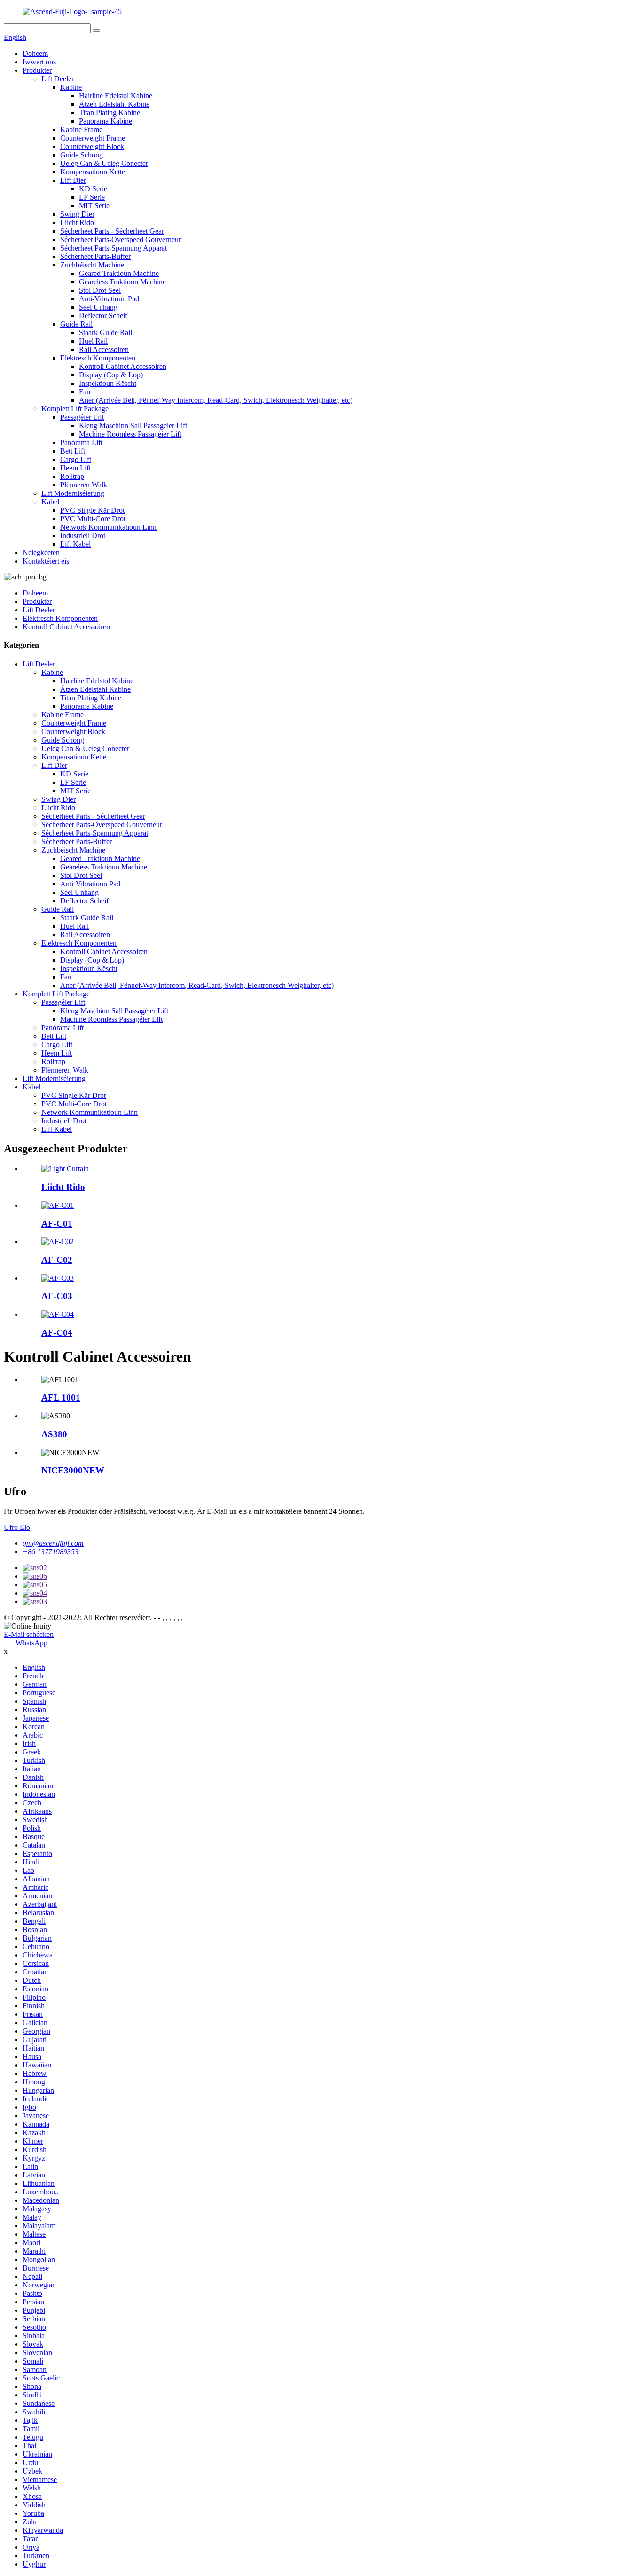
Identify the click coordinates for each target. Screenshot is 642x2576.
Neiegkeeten (41, 552)
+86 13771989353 (51, 1552)
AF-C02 (57, 1260)
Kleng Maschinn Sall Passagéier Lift (133, 426)
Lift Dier (73, 180)
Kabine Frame (81, 129)
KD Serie (93, 189)
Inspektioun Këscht (108, 383)
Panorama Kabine (106, 121)
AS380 (54, 1434)
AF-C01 (57, 1224)
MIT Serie (94, 206)
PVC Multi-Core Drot (93, 519)
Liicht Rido (77, 223)
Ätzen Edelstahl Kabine (114, 104)
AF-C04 (57, 1333)
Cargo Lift (76, 459)
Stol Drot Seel (100, 290)
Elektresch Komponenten (98, 358)
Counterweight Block (92, 146)
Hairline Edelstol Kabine (116, 96)
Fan (85, 392)
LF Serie (92, 197)
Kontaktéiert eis (46, 561)
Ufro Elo (17, 1527)
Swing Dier (77, 214)
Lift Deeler (58, 79)
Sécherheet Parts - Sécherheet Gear (112, 231)
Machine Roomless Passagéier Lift (130, 434)
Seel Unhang (98, 307)
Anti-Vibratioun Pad (109, 299)
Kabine (71, 87)
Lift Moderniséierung (73, 493)
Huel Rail (93, 341)
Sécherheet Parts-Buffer (95, 256)
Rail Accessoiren (104, 349)
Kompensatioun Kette (93, 172)
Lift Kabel (75, 544)
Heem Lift (75, 468)
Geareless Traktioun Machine (122, 282)
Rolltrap (72, 476)
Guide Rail (76, 324)
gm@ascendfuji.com (53, 1543)
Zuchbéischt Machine (92, 265)
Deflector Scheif (103, 316)
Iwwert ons (39, 62)
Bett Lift (73, 451)
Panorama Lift (81, 442)
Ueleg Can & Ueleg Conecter (104, 163)
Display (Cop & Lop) (111, 375)
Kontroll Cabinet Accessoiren (123, 366)
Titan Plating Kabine (110, 113)
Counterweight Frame (93, 138)
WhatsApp (31, 1643)
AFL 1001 (61, 1398)
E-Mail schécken (29, 1634)
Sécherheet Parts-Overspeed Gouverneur (121, 239)
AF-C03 (57, 1296)
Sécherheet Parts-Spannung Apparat (114, 248)
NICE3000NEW (73, 1470)
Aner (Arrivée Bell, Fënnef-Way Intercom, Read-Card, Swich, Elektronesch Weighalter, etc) (216, 400)
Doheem (35, 53)
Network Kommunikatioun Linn (108, 527)
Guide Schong (82, 155)
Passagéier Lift (82, 417)
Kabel (50, 502)
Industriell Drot (83, 536)
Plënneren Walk (84, 485)
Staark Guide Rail (106, 333)
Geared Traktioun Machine (119, 273)
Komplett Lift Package (75, 409)
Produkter (37, 70)
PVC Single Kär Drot (92, 510)
